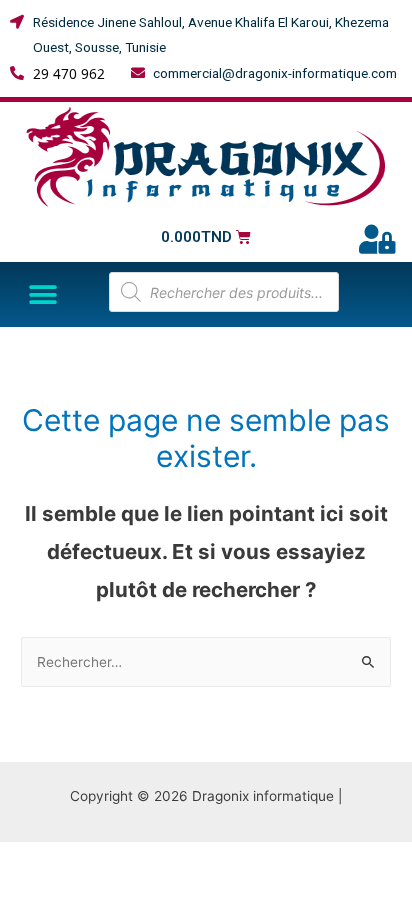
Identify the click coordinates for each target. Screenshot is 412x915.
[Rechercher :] (206, 662)
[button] (42, 294)
